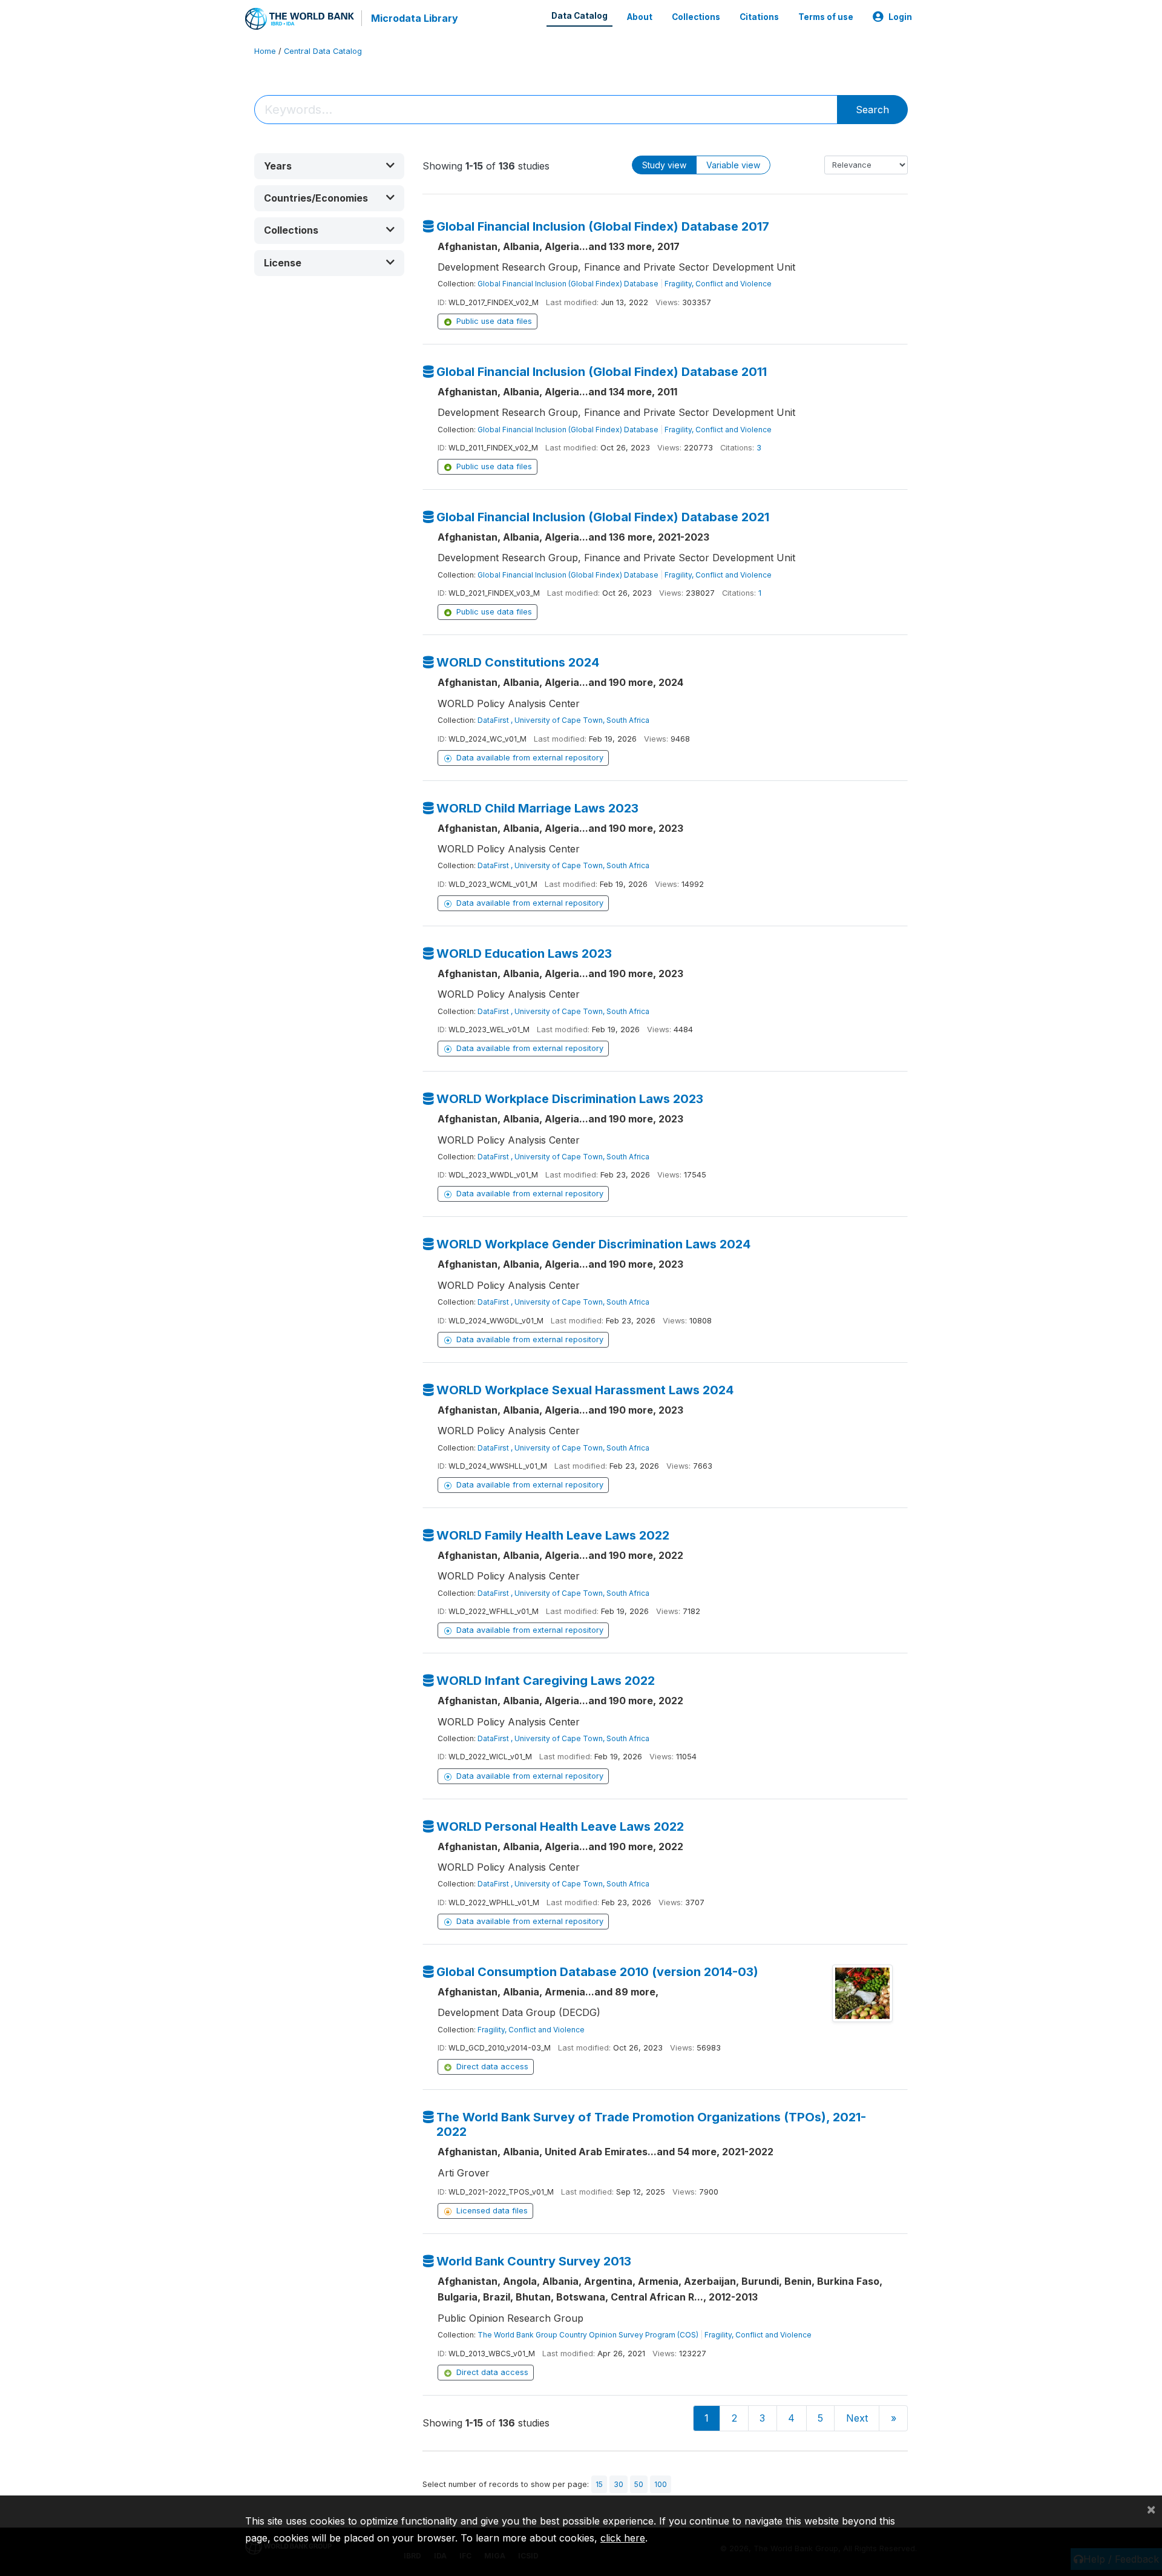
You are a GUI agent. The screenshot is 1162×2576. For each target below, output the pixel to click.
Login (900, 17)
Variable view (733, 165)
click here (623, 2538)
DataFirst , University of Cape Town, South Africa (563, 720)
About (640, 17)
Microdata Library (415, 18)
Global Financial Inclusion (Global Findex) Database (568, 284)
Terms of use (826, 17)
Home (265, 51)
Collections (696, 17)
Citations (759, 17)
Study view (664, 165)
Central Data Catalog (323, 51)
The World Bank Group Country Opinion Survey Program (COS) (588, 2335)
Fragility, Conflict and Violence (718, 284)
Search (872, 110)
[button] (329, 166)
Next (857, 2418)
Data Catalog (579, 16)
